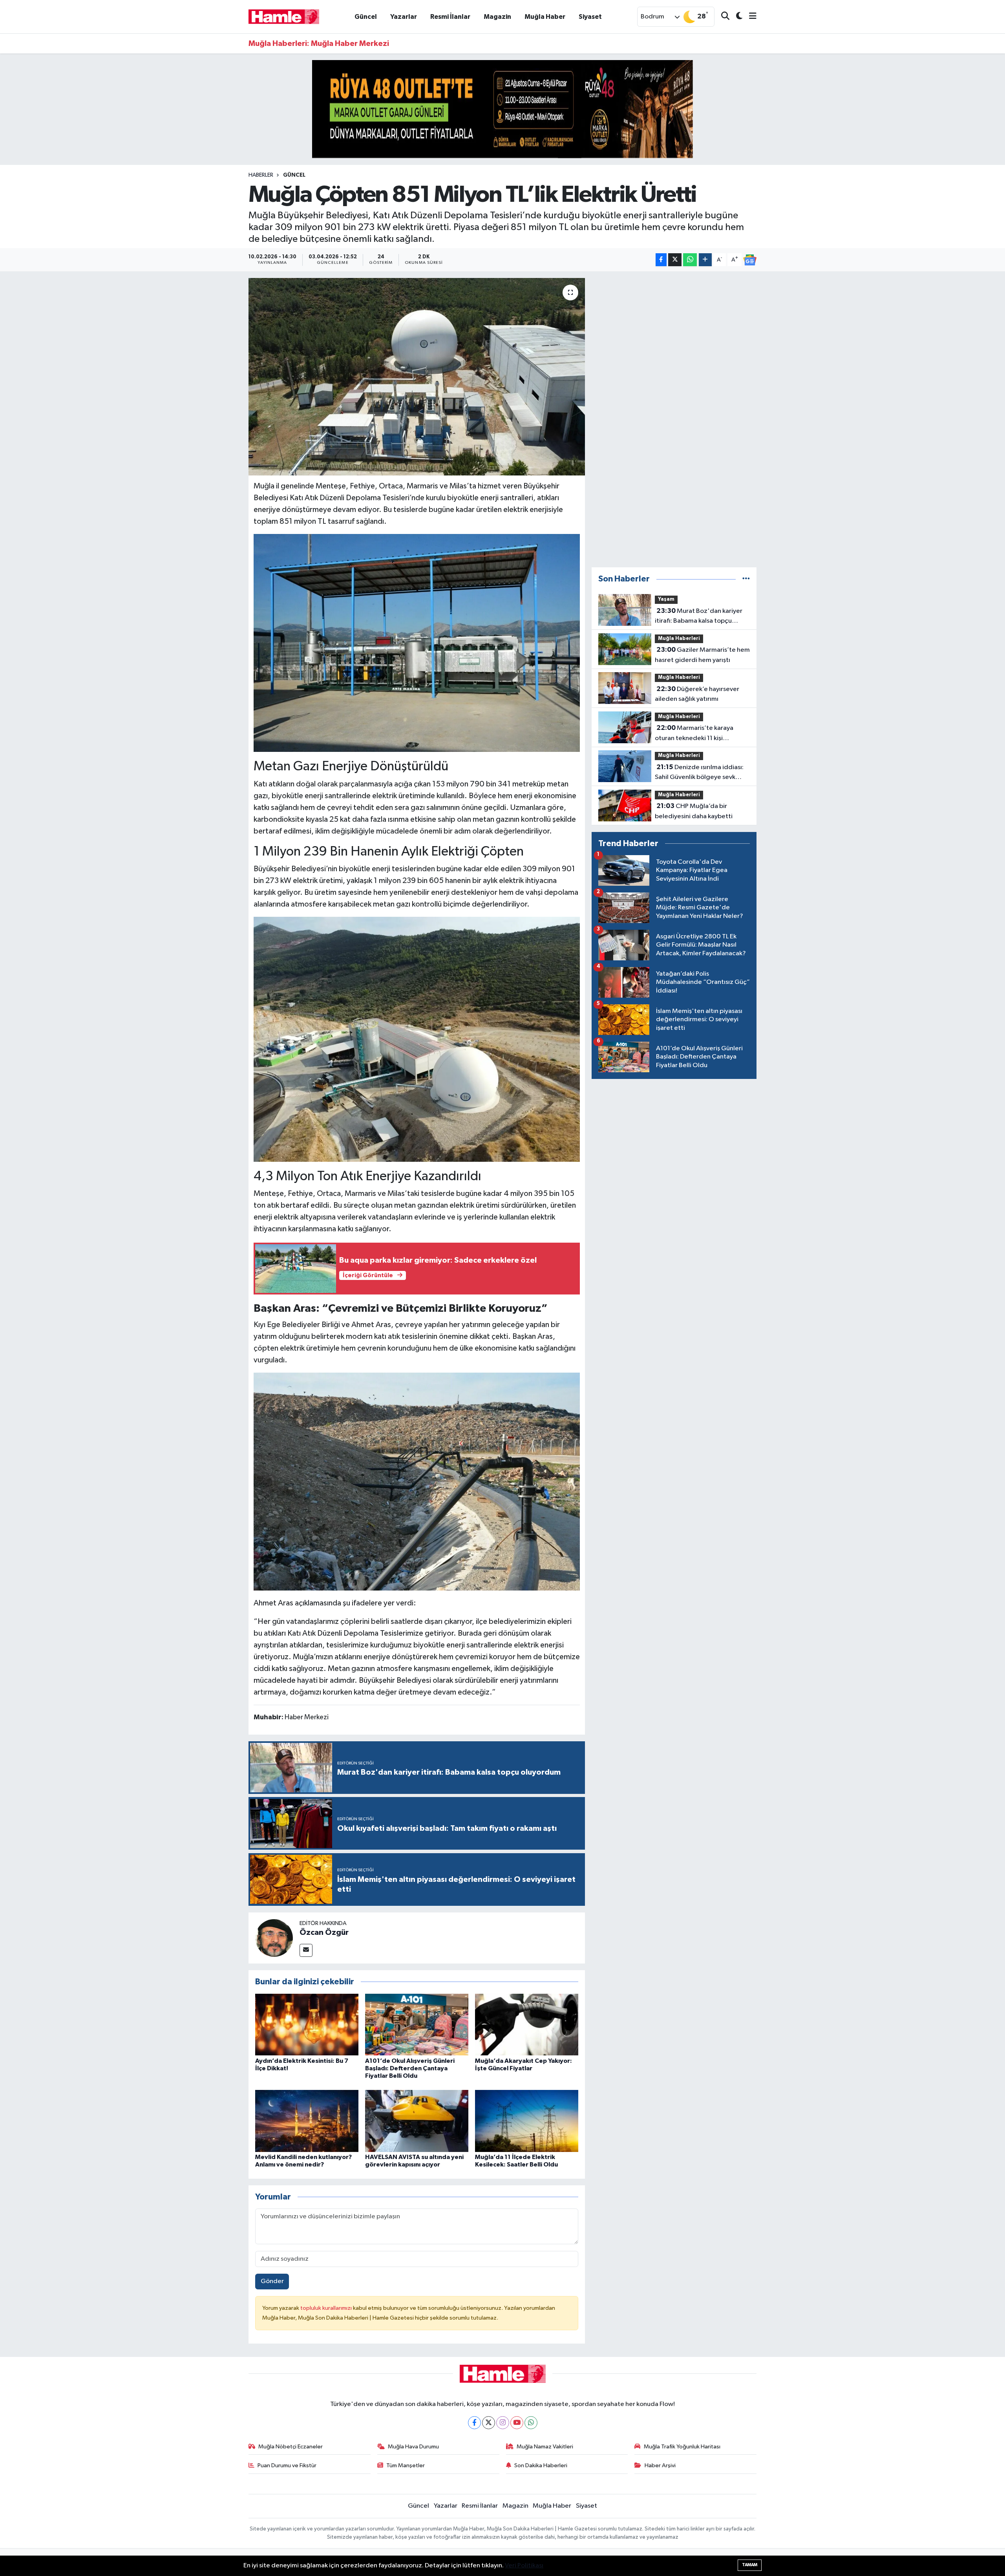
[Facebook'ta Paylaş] (661, 260)
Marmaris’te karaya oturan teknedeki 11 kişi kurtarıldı (694, 734)
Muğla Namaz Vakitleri (545, 2447)
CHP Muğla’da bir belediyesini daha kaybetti (694, 811)
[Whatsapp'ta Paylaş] (690, 260)
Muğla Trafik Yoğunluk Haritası (682, 2447)
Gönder (272, 2281)
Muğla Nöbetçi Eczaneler (291, 2447)
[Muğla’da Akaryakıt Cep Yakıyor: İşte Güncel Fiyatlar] (527, 2024)
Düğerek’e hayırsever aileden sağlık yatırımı (697, 694)
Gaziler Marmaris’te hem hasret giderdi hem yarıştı (702, 655)
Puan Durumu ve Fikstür (287, 2465)
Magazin (497, 17)
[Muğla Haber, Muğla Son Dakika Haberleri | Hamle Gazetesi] (284, 16)
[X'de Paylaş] (675, 260)
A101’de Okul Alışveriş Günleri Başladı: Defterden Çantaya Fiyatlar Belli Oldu (410, 2068)
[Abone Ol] (750, 260)
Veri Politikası (524, 2566)
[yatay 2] (502, 109)
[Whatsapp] (531, 2423)
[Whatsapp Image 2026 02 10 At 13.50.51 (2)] (417, 1481)
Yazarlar (404, 17)
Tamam (750, 2565)
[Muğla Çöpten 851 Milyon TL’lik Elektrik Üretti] (417, 377)
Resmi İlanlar (450, 17)
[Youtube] (517, 2423)
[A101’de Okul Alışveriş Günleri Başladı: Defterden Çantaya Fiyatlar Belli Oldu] (417, 2024)
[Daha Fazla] (705, 260)
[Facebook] (474, 2423)
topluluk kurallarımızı (327, 2308)
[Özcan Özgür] (274, 1938)
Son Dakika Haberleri (541, 2465)
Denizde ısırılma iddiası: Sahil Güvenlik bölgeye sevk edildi (699, 773)
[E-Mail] (306, 1950)
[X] (489, 2423)
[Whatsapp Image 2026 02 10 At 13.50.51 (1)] (417, 643)
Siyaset (590, 17)
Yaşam (666, 599)
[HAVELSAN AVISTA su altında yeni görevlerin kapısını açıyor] (417, 2121)
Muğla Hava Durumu (413, 2447)
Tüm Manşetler (406, 2465)
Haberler (261, 175)
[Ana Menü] (749, 17)
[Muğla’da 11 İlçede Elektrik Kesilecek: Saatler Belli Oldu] (527, 2121)
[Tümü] (746, 579)
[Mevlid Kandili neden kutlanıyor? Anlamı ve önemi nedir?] (307, 2121)
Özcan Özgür (324, 1932)
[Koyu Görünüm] (736, 17)
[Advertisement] (674, 419)
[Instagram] (503, 2423)
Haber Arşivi (660, 2465)
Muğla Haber (545, 17)
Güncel (366, 17)
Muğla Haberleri (679, 639)
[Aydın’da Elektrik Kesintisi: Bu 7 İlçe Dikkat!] (307, 2024)
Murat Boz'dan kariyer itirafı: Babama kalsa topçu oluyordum (699, 617)
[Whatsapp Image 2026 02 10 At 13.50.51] (417, 1039)
